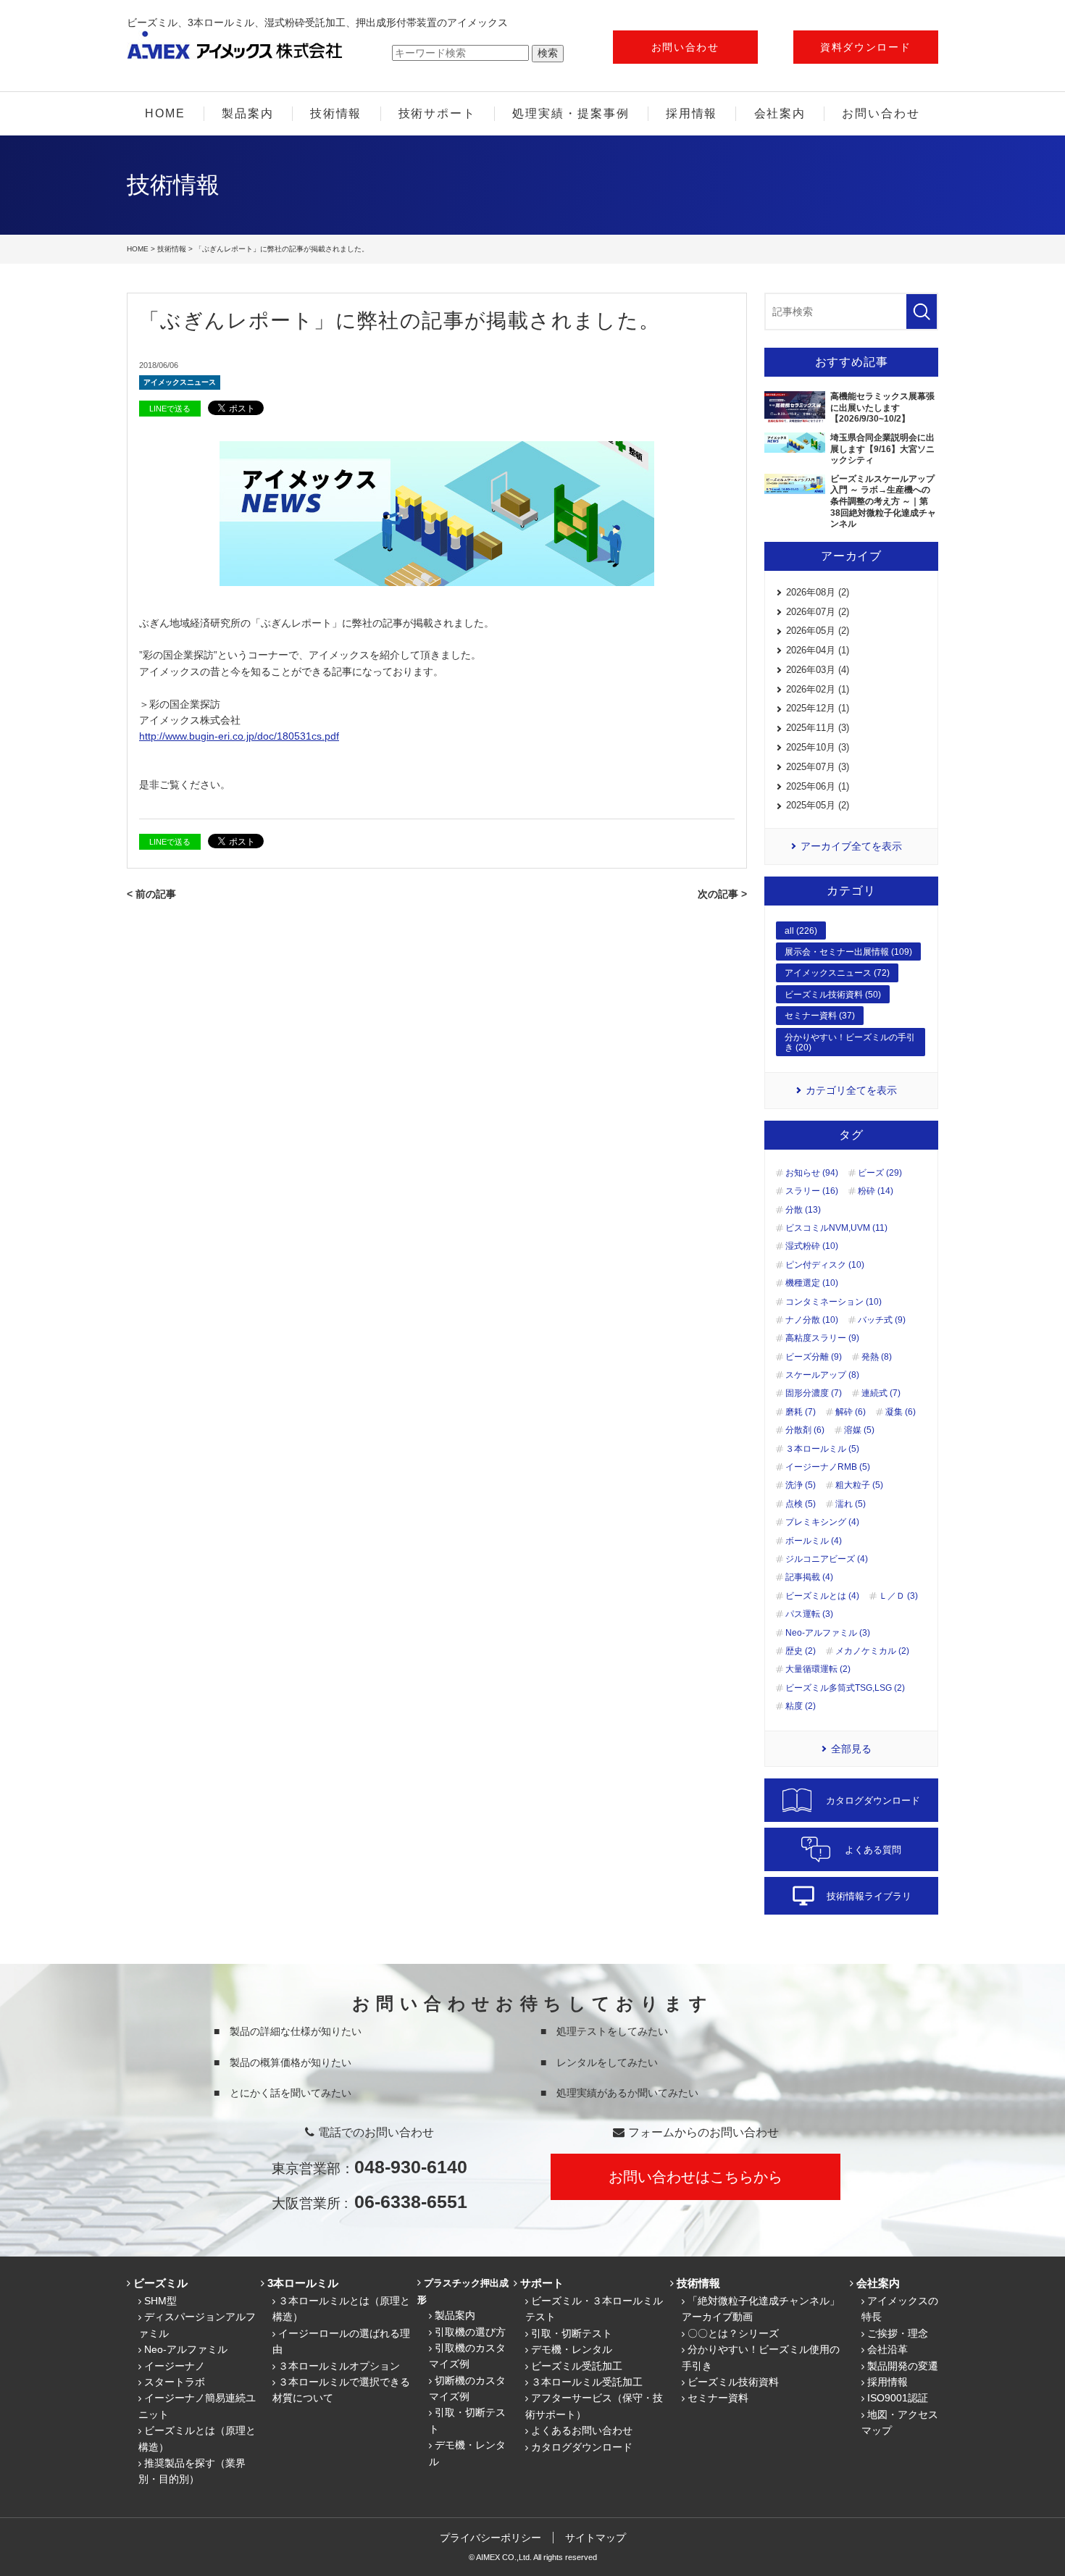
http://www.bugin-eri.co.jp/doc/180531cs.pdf (239, 736)
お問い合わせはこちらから (696, 2177)
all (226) (801, 931)
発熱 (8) (877, 1357)
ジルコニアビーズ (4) (827, 1559)
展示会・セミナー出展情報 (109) (848, 952)
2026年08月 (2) (818, 592)
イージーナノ (175, 2366)
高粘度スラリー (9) (822, 1338)
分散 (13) (803, 1210)
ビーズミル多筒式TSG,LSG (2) (845, 1688)
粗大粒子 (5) (859, 1485)
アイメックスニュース (180, 382)
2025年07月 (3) (818, 767)
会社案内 (780, 113)
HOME (165, 113)
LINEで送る (170, 409)
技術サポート (438, 113)
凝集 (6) (901, 1412)
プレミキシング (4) (822, 1522)
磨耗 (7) (801, 1412)
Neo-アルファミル (186, 2349)
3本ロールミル (303, 2283)
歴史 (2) (801, 1651)
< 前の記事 (151, 894)
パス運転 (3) (809, 1614)
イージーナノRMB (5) (828, 1467)
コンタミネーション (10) (834, 1302)
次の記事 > (722, 894)
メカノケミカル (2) (872, 1651)
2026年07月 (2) (818, 612)
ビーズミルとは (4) (822, 1596)
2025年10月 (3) (818, 747)
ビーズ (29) (880, 1173)
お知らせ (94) (812, 1173)
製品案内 (248, 113)
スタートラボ (175, 2382)
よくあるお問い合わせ (582, 2430)
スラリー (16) (812, 1191)
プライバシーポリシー (490, 2538)
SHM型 (160, 2301)
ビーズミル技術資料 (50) (833, 995)
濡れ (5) (851, 1504)
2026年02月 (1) (818, 689)
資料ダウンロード (865, 47)
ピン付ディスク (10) (825, 1265)
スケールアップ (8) (822, 1375)
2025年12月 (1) (818, 708)
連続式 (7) (881, 1393)
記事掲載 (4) (809, 1577)
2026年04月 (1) (818, 650)
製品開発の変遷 (903, 2366)
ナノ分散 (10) (812, 1320)
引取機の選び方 (470, 2332)
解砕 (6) (851, 1412)
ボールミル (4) (814, 1541)
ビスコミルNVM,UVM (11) (836, 1228)
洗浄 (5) (801, 1485)
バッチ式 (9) (882, 1320)
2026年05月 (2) (818, 631)
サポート (542, 2283)
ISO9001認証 (898, 2398)
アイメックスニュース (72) (837, 973)
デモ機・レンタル (572, 2349)
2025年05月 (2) (818, 805)
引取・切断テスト (572, 2333)
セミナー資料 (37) (820, 1016)
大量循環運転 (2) (818, 1669)
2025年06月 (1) (818, 786)
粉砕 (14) (876, 1191)
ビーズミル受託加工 (577, 2366)
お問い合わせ (685, 47)
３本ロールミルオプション (339, 2366)
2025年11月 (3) (818, 728)
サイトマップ (596, 2538)
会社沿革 (887, 2349)
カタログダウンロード (582, 2447)
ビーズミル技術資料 (733, 2382)
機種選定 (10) (812, 1283)
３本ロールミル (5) (822, 1449)
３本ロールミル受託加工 (587, 2382)
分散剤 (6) (805, 1430)
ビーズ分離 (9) (814, 1357)
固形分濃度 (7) (814, 1393)
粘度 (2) (801, 1706)
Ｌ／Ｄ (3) (898, 1596)
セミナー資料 (718, 2398)
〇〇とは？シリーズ (733, 2333)
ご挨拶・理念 (898, 2333)
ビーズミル (160, 2283)
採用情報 (692, 113)
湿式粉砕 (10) (812, 1246)
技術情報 (336, 113)
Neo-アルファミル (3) (828, 1633)
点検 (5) (801, 1504)
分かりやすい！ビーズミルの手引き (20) (850, 1042)
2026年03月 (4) (818, 670)
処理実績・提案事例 (571, 113)
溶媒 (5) (859, 1430)
